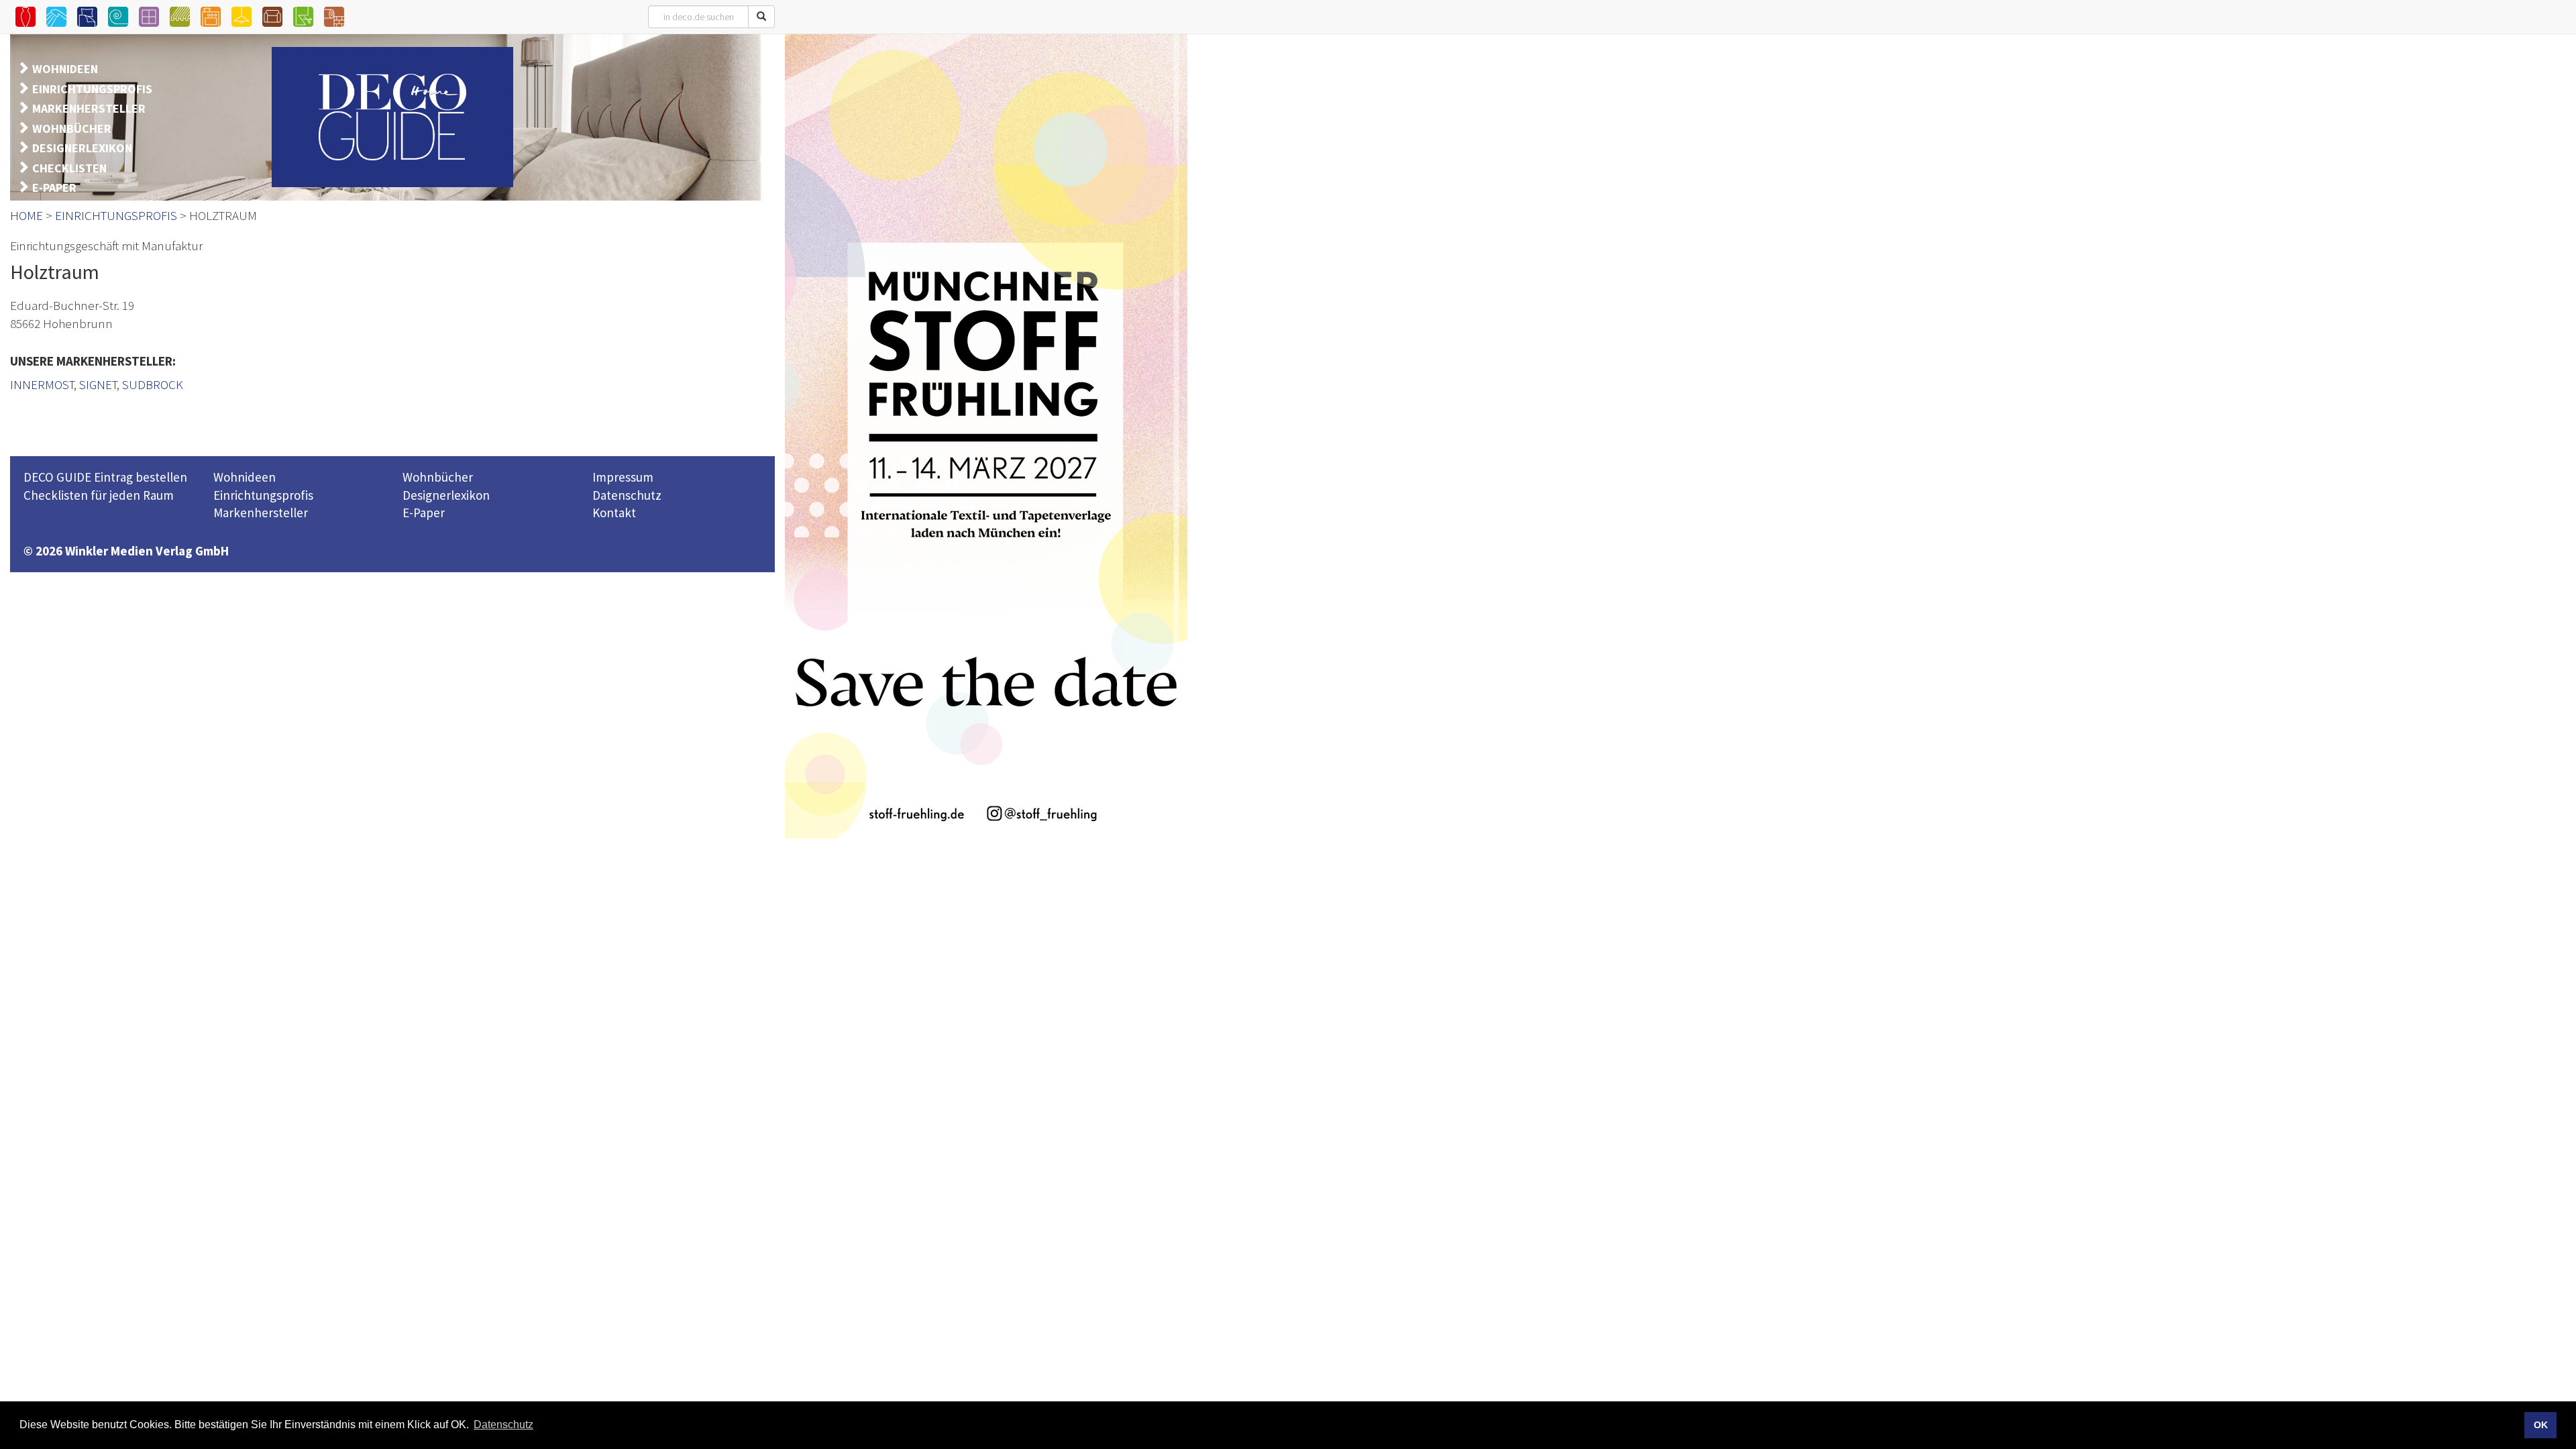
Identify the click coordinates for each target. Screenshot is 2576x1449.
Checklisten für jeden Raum (99, 495)
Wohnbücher (438, 477)
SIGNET (98, 384)
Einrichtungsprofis (263, 495)
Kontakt (614, 513)
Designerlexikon (446, 495)
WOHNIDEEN (65, 69)
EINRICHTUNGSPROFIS (92, 89)
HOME (26, 215)
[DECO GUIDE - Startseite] (392, 117)
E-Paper (424, 513)
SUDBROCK (153, 384)
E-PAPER (54, 187)
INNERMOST (42, 384)
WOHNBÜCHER (72, 128)
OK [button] (2541, 1425)
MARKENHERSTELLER (89, 108)
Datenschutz (627, 495)
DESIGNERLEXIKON (82, 148)
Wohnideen (245, 477)
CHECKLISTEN (69, 168)
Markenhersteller (261, 513)
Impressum (623, 477)
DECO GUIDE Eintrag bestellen (105, 477)
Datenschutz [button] (503, 1425)
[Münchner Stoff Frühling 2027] (986, 436)
